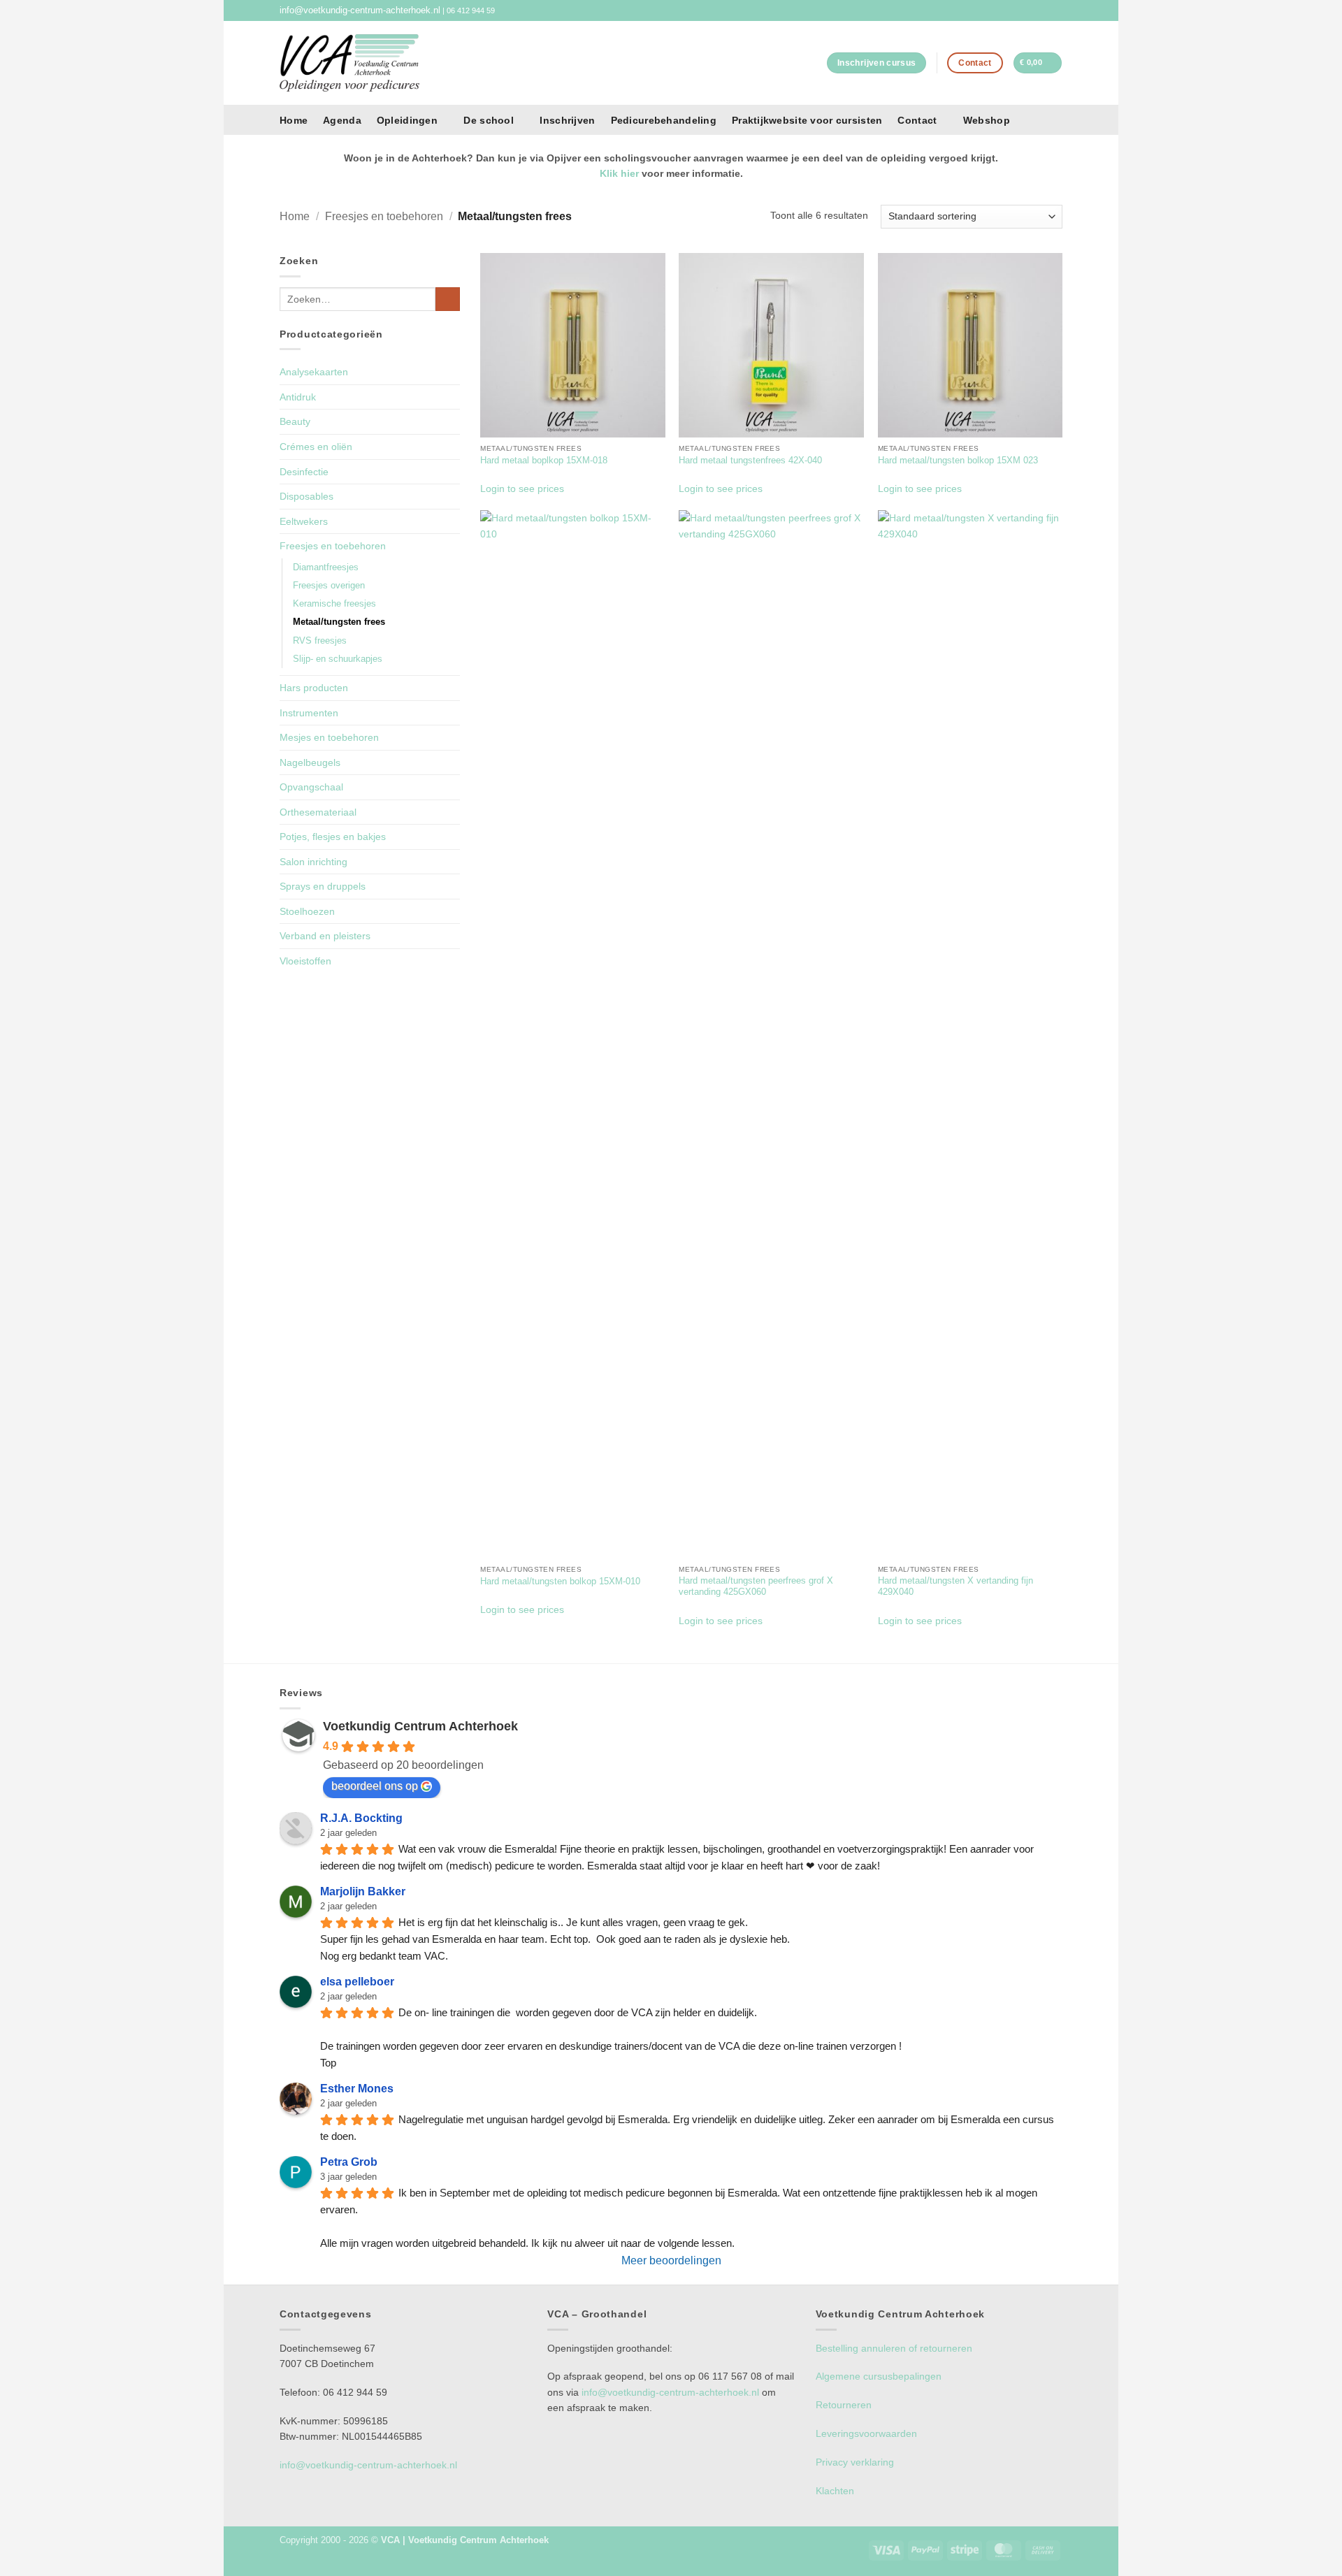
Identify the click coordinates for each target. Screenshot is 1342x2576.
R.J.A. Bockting (361, 1818)
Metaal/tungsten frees (339, 622)
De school (489, 120)
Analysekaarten (314, 372)
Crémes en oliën (316, 447)
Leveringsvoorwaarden (866, 2433)
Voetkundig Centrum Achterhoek (420, 1726)
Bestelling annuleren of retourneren (894, 2348)
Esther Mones (357, 2089)
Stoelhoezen (307, 911)
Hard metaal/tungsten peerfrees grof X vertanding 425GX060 (756, 1586)
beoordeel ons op (375, 1786)
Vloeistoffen (305, 961)
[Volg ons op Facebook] (1045, 10)
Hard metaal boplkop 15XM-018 (544, 461)
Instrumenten (309, 713)
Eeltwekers (304, 521)
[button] (1038, 63)
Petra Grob (349, 2162)
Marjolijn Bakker (363, 1891)
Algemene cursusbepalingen (879, 2376)
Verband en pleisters (325, 936)
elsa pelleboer (357, 1982)
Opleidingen (407, 120)
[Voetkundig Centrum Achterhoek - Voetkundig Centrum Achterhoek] (349, 63)
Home (294, 120)
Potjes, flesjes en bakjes (333, 837)
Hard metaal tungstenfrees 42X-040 (750, 461)
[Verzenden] (447, 299)
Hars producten (314, 688)
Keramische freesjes (334, 604)
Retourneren (844, 2405)
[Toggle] (452, 546)
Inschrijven (567, 120)
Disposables (306, 496)
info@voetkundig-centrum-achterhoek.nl (360, 10)
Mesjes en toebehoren (329, 737)
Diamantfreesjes (326, 567)
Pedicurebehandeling (664, 120)
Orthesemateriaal (318, 812)
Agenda (342, 120)
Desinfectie (304, 472)
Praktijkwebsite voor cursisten (807, 120)
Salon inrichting (313, 862)
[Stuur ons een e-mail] (1056, 10)
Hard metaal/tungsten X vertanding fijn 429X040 (955, 1586)
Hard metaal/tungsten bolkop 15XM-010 (560, 1582)
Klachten (835, 2491)
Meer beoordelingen (671, 2260)
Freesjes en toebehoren (384, 216)
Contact (917, 120)
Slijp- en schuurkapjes (338, 659)
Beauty (295, 421)
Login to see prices (522, 489)
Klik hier (619, 173)
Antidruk (298, 397)
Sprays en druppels (323, 886)
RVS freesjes (320, 641)
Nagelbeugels (310, 762)
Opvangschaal (311, 787)
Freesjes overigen (329, 586)
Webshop (987, 120)
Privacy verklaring (855, 2462)
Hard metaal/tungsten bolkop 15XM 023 (958, 461)
